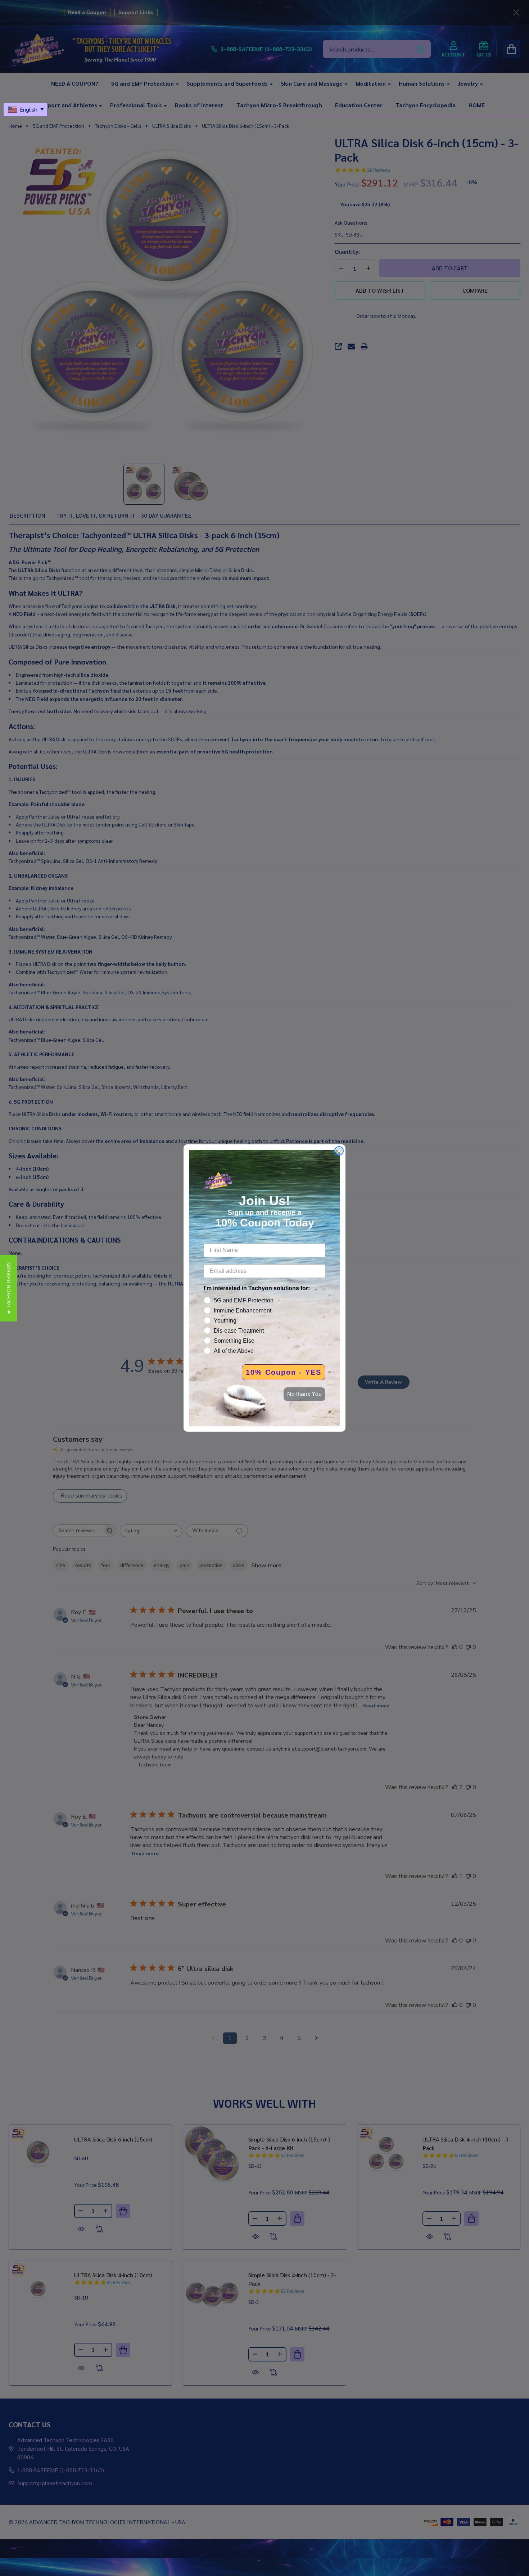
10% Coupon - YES (284, 1372)
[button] (8, 1288)
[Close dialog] (339, 1151)
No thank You (304, 1394)
